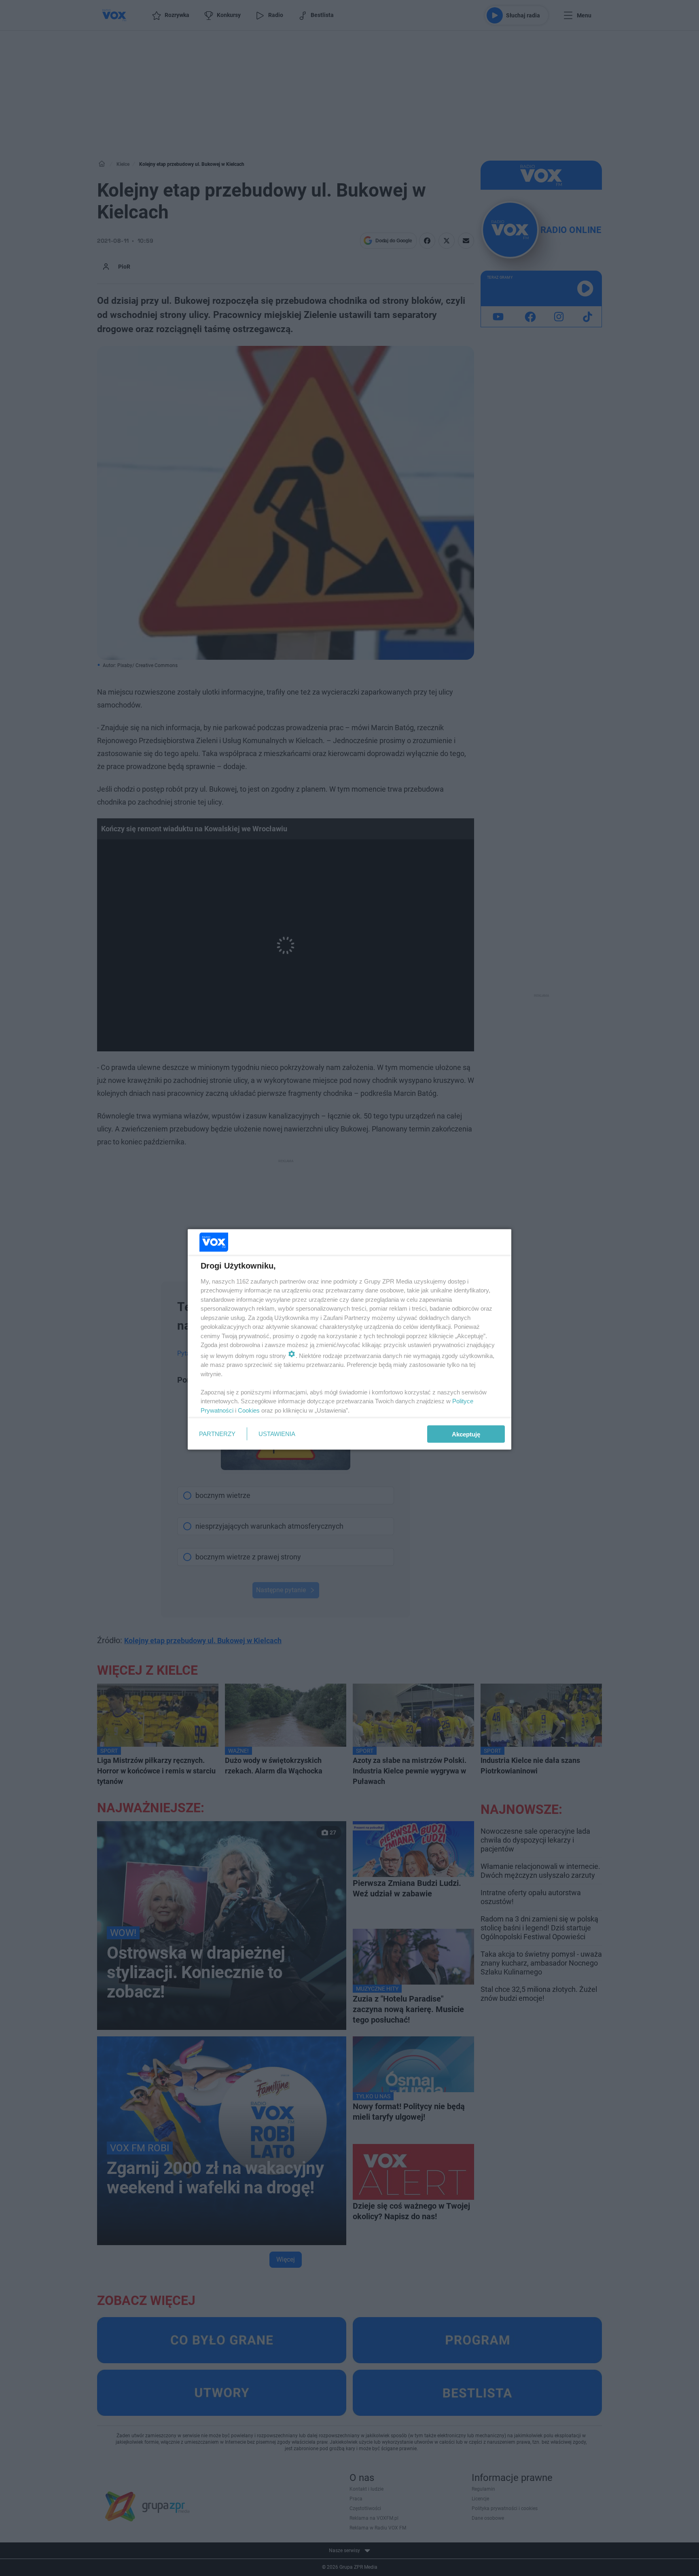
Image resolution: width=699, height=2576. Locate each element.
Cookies (249, 1410)
